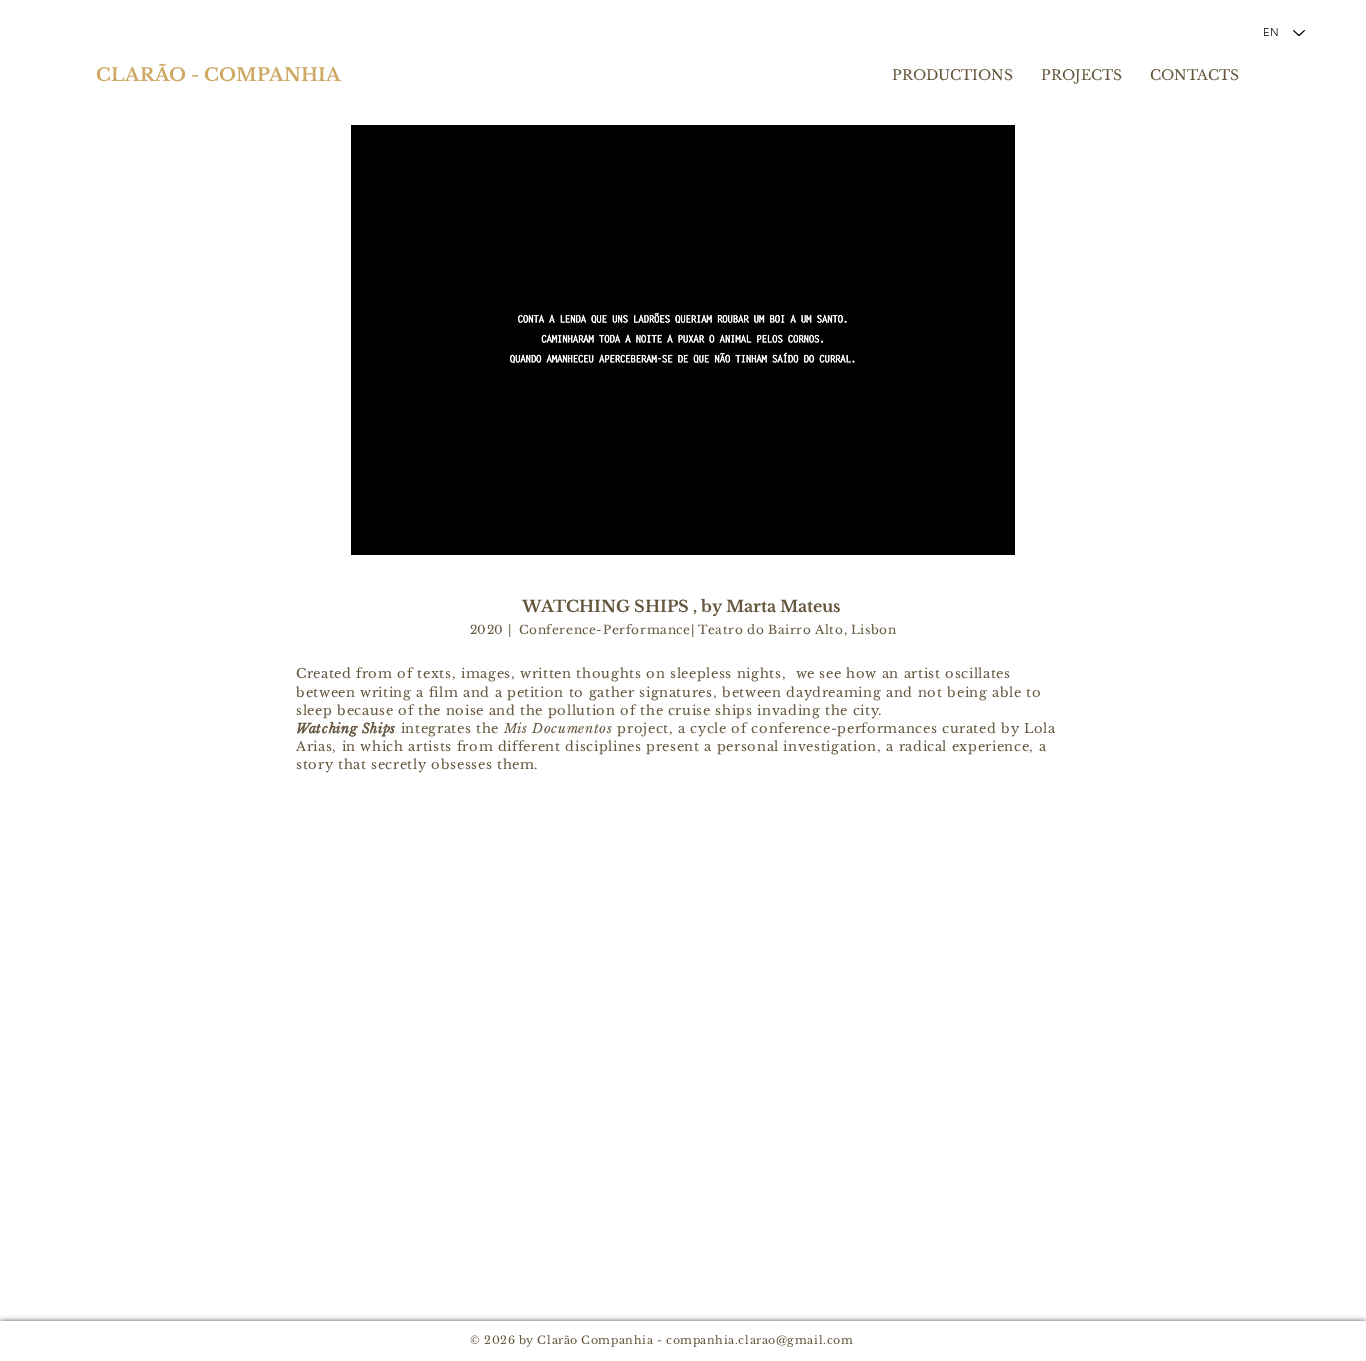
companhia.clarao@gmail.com (759, 1340)
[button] (683, 340)
